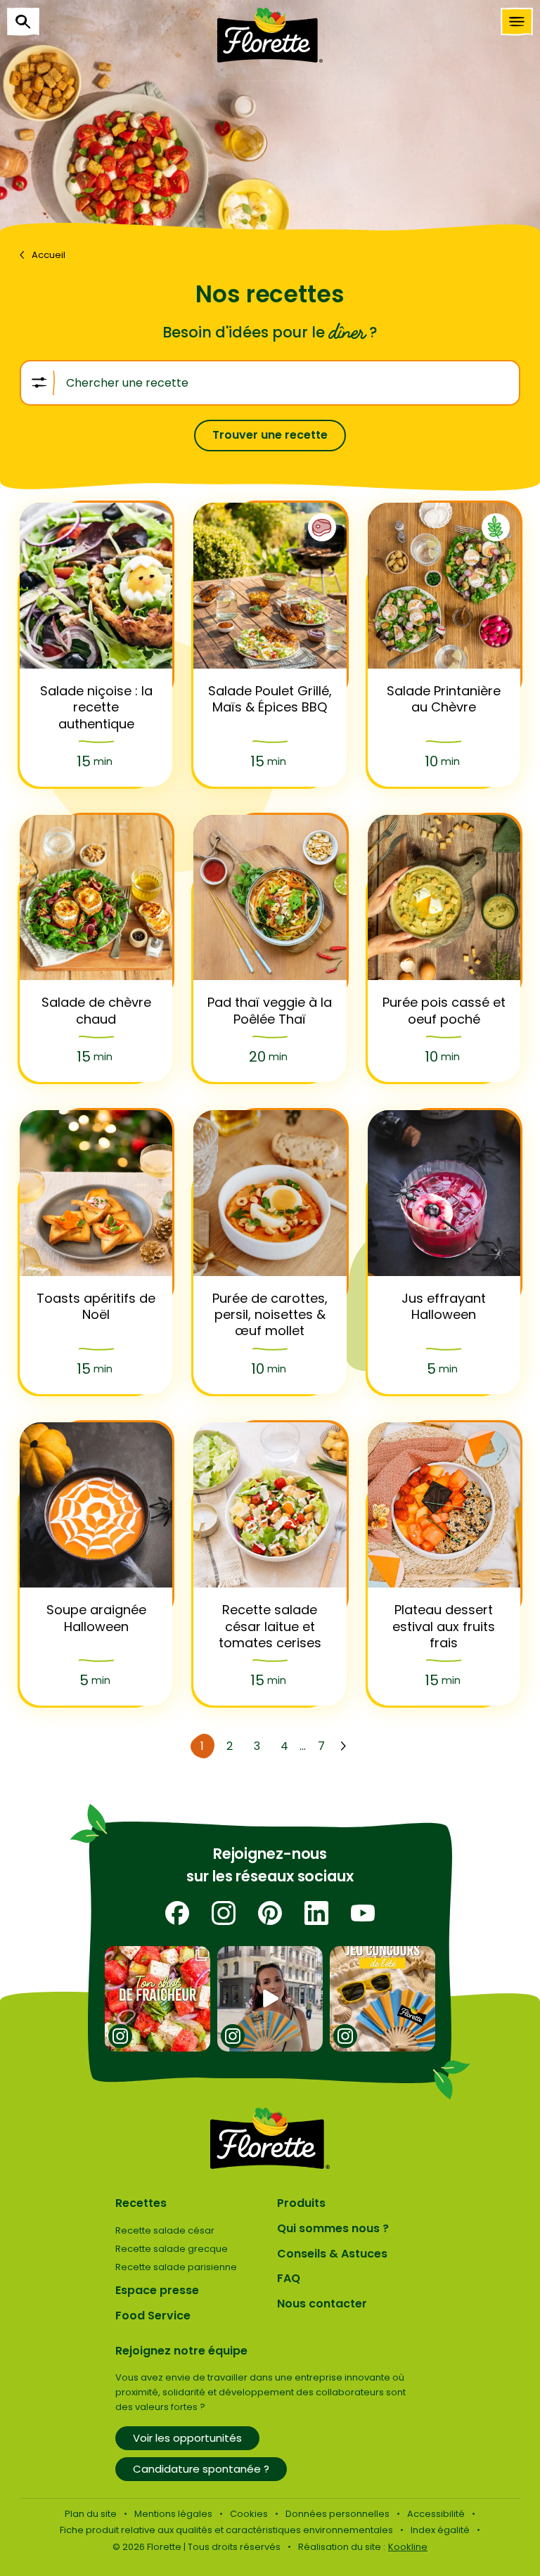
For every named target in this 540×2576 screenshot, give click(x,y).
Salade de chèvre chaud (96, 1011)
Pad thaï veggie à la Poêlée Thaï (270, 1011)
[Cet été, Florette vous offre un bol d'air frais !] (383, 1999)
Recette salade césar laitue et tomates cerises (270, 1626)
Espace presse (157, 2290)
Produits (301, 2203)
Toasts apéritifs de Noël (96, 1307)
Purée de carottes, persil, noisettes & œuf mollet (270, 1315)
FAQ (289, 2278)
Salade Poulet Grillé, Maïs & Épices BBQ (270, 699)
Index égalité (440, 2530)
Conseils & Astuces (332, 2254)
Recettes (141, 2203)
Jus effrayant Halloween (444, 1307)
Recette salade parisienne (176, 2267)
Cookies (249, 2514)
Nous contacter (322, 2304)
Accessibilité (436, 2514)
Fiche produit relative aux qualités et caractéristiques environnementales (226, 2530)
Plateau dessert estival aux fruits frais (444, 1626)
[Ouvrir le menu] (517, 22)
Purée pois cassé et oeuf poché (444, 1011)
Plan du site (91, 2514)
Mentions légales (173, 2514)
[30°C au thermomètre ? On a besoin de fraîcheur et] (158, 1999)
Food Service (153, 2316)
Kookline (408, 2547)
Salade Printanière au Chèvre (444, 699)
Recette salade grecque (172, 2249)
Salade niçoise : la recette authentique (96, 707)
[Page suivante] (343, 1746)
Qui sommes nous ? (333, 2228)
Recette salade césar (165, 2230)
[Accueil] (270, 35)
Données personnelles (337, 2514)
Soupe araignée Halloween (96, 1618)
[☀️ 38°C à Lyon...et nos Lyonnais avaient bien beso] (270, 1999)
